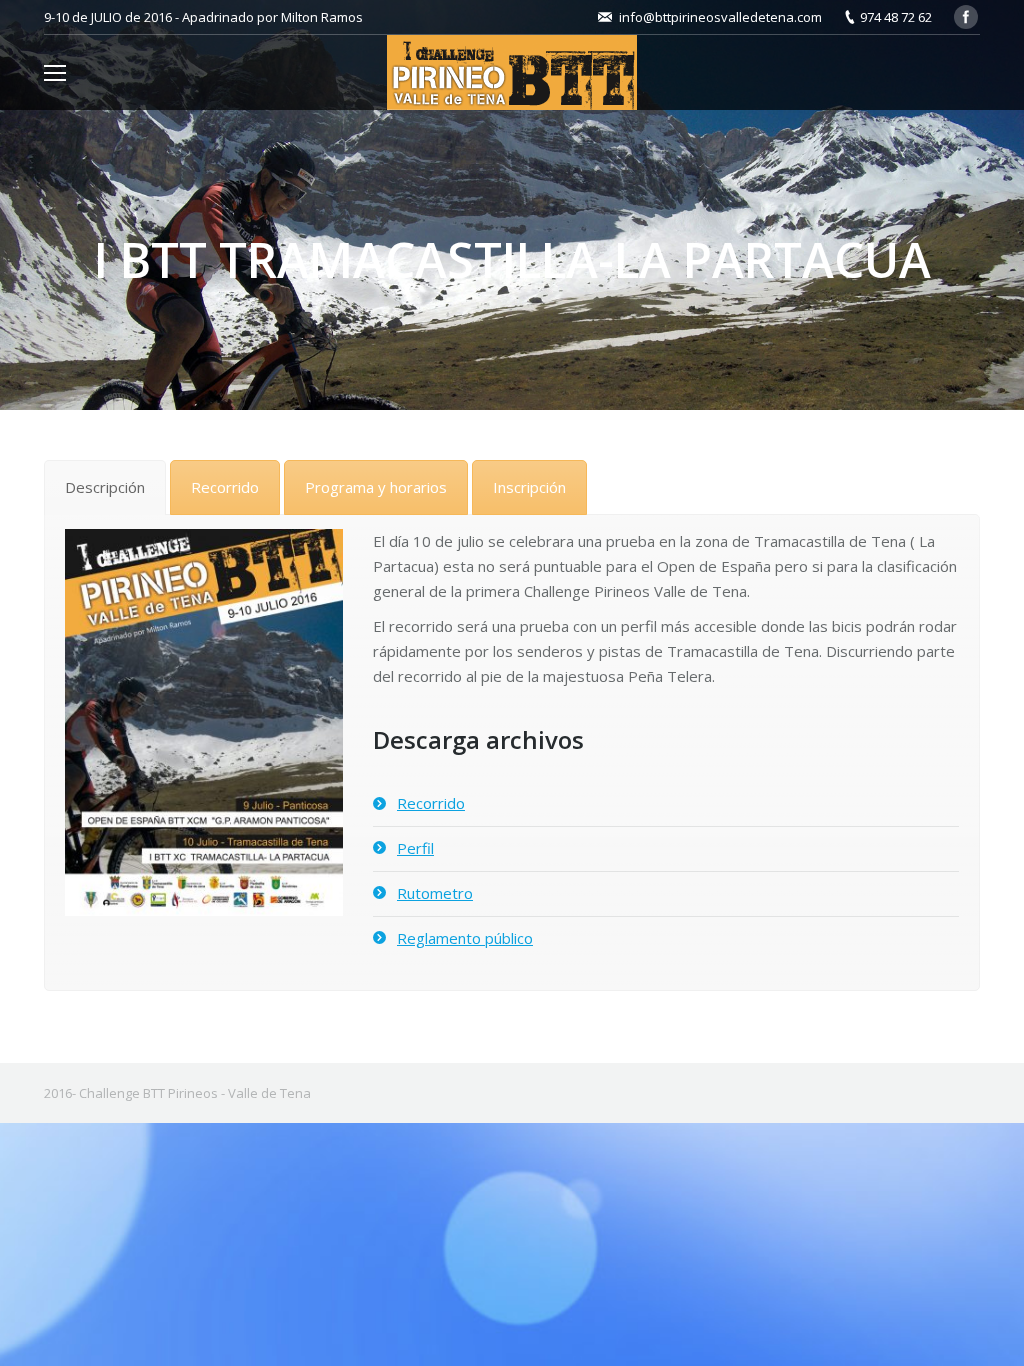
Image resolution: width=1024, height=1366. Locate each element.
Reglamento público (465, 938)
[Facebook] (966, 17)
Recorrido (431, 803)
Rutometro (435, 893)
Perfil (415, 848)
